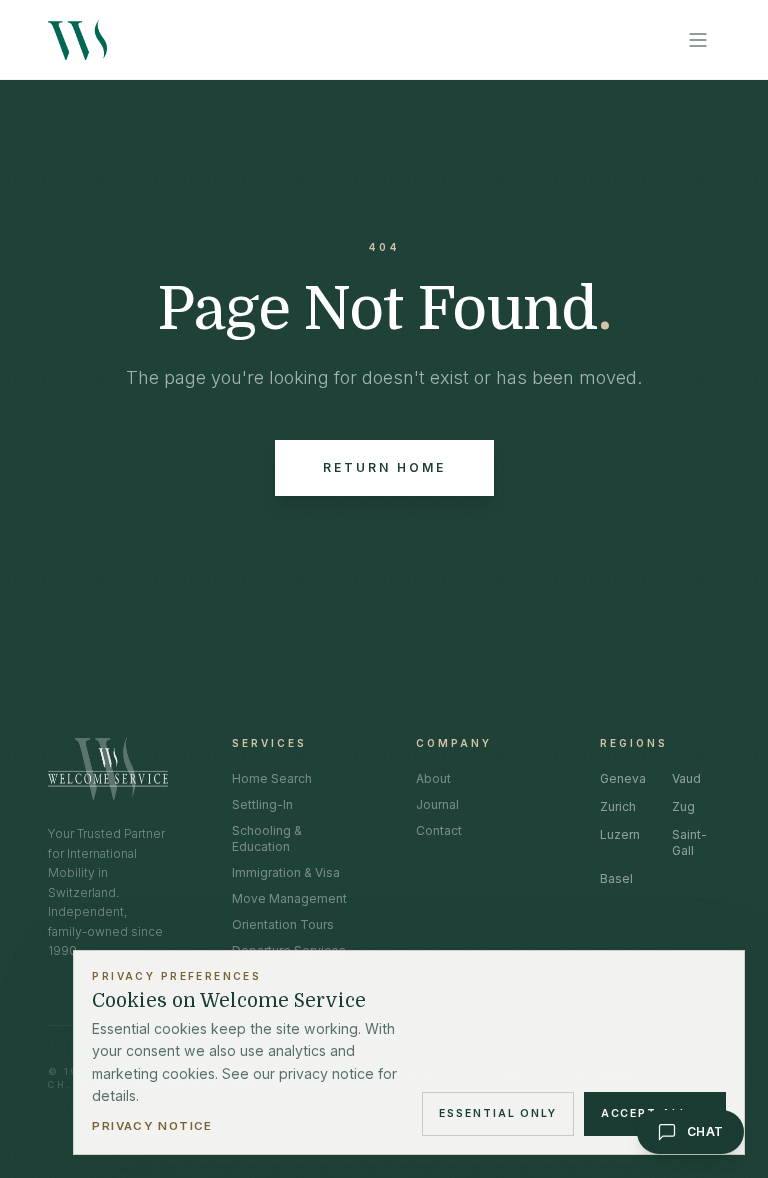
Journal (437, 804)
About (433, 778)
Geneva (623, 778)
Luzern (620, 834)
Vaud (686, 778)
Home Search (272, 778)
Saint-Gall (689, 842)
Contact (439, 830)
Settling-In (262, 804)
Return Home (384, 467)
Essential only (498, 1113)
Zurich (618, 806)
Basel (616, 878)
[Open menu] (698, 40)
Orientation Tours (283, 924)
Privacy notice (152, 1126)
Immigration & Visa (286, 872)
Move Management (289, 898)
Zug (683, 806)
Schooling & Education (267, 838)
